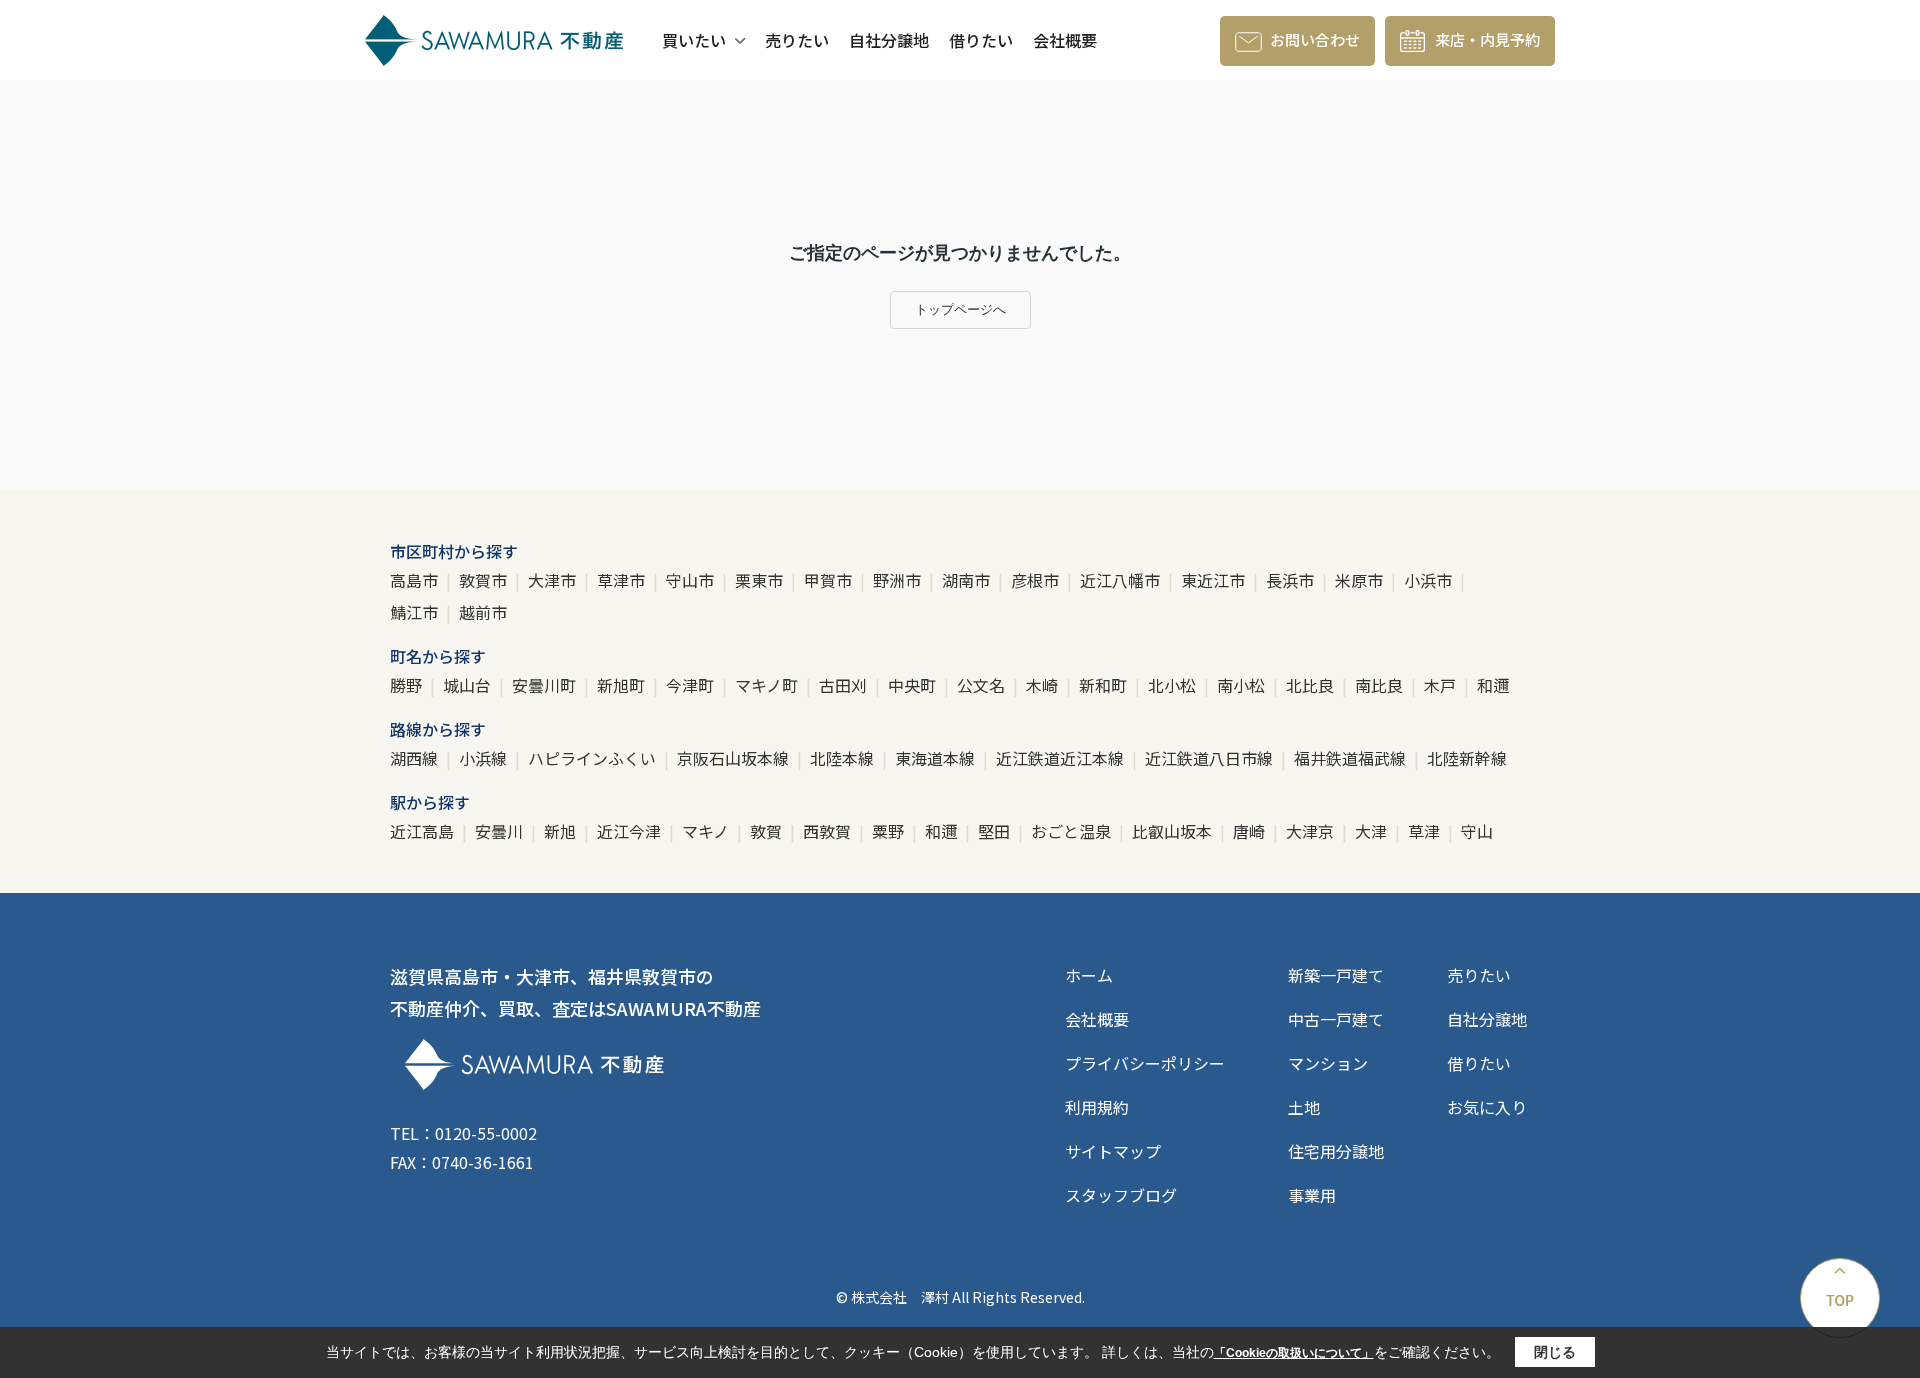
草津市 (623, 580)
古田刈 (845, 685)
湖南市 (968, 580)
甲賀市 (830, 580)
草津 (1426, 831)
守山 (1477, 831)
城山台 (469, 685)
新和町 (1105, 685)
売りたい (797, 40)
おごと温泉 (1073, 831)
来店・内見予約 (1487, 39)
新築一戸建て (1336, 975)
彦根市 (1037, 580)
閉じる (1555, 1352)
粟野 (890, 831)
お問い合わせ (1315, 39)
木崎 (1044, 685)
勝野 (408, 685)
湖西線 (416, 758)
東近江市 (1215, 580)
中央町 (914, 685)
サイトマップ (1113, 1151)
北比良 (1312, 685)
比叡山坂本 (1174, 831)
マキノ (707, 831)
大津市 (554, 580)
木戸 (1442, 685)
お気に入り (1487, 1107)
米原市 (1361, 580)
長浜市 (1292, 580)
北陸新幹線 (1467, 758)
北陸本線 (844, 758)
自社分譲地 (889, 40)
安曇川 (501, 831)
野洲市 (899, 580)
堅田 (996, 831)
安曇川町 (546, 685)
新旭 (562, 831)
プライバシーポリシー (1145, 1063)
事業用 (1312, 1195)
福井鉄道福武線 (1352, 758)
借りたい (981, 40)
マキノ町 (768, 685)
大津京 (1312, 831)
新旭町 (623, 685)
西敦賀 (829, 831)
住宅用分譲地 (1336, 1151)
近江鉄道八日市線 (1211, 758)
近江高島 (424, 831)
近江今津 (631, 831)
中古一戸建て (1336, 1019)
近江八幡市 (1122, 580)
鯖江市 (416, 612)
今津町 (692, 685)
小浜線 (485, 758)
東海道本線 (937, 758)
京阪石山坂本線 (735, 758)
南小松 (1243, 685)
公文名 (983, 685)
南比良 (1381, 685)
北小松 (1174, 685)
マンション (1328, 1063)
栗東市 (761, 580)
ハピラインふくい (594, 758)
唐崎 (1251, 831)
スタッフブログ (1121, 1195)
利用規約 (1097, 1107)
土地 (1304, 1107)
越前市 (483, 612)
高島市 (416, 580)
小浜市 (1430, 580)
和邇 (1493, 685)
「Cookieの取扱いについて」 (1294, 1353)
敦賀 (768, 831)
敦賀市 (485, 580)
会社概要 (1065, 40)
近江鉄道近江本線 (1062, 758)
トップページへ (960, 309)
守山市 (692, 580)
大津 (1373, 831)
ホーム (1089, 975)
